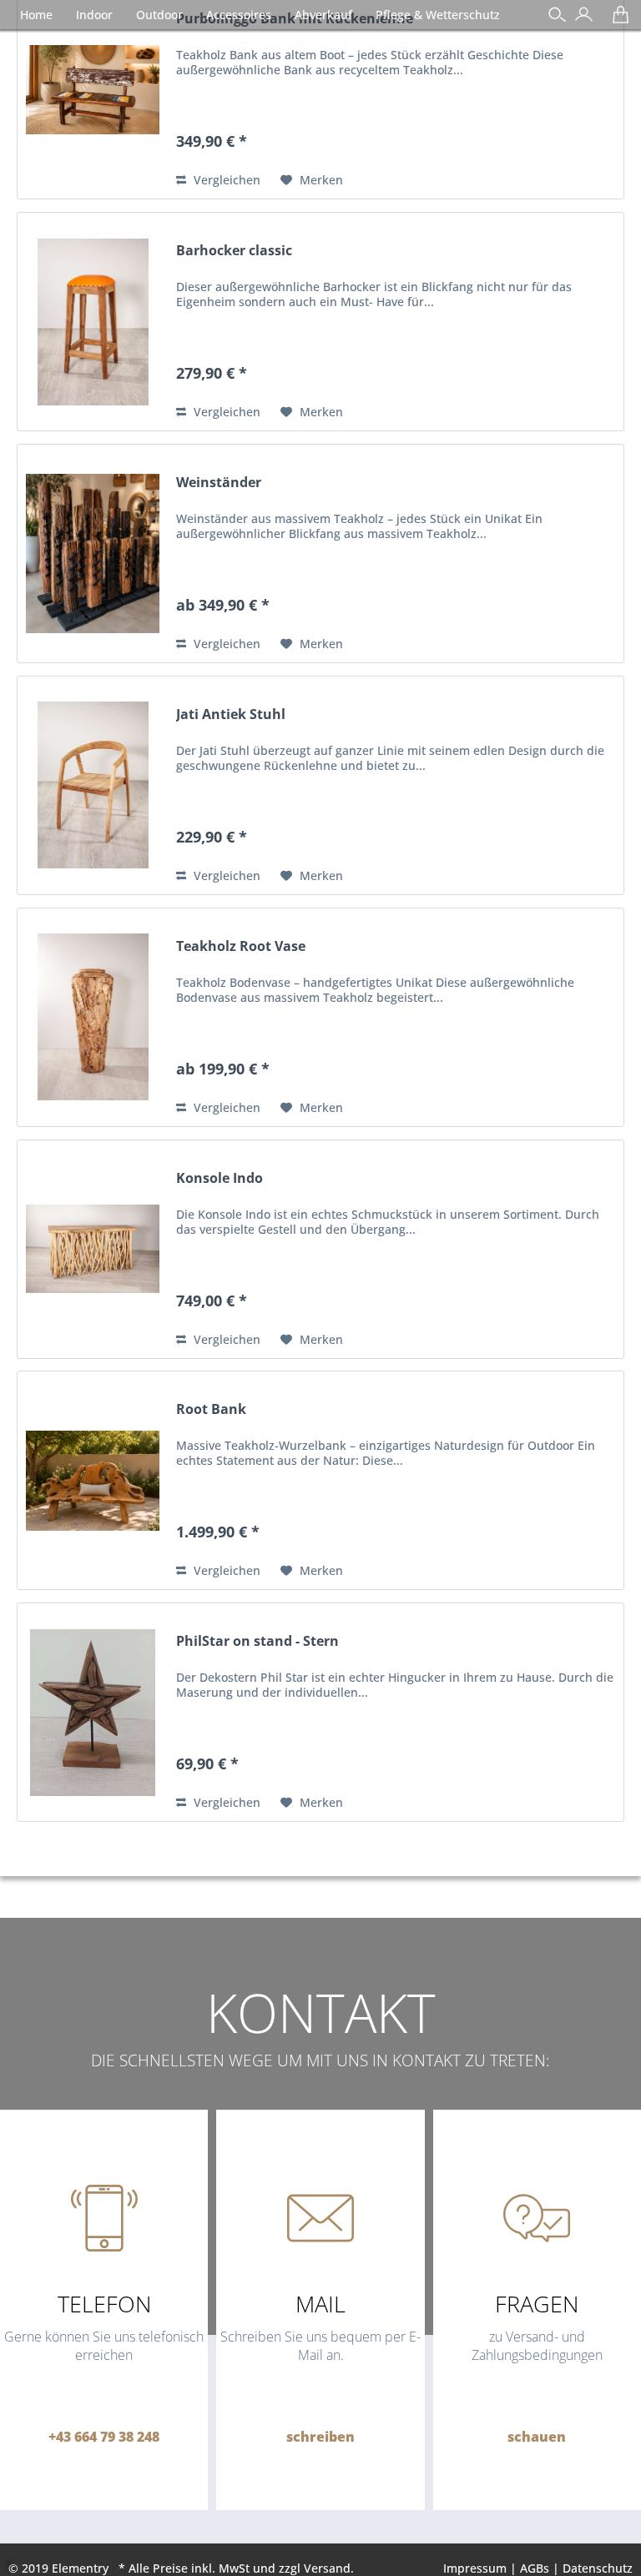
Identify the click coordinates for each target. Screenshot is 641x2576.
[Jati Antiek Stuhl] (93, 785)
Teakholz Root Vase (241, 946)
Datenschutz (598, 2568)
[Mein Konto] (580, 20)
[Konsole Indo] (93, 1249)
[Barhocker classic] (93, 322)
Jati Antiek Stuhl (231, 714)
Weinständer (219, 483)
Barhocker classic (234, 251)
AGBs (535, 2568)
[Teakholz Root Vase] (93, 1017)
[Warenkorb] (616, 20)
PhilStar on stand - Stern (257, 1641)
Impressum (475, 2568)
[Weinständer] (93, 553)
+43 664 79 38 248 (104, 2437)
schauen (537, 2437)
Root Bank (211, 1409)
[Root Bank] (93, 1480)
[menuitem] (580, 16)
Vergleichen (225, 180)
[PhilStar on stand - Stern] (93, 1712)
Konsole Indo (220, 1178)
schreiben (320, 2437)
